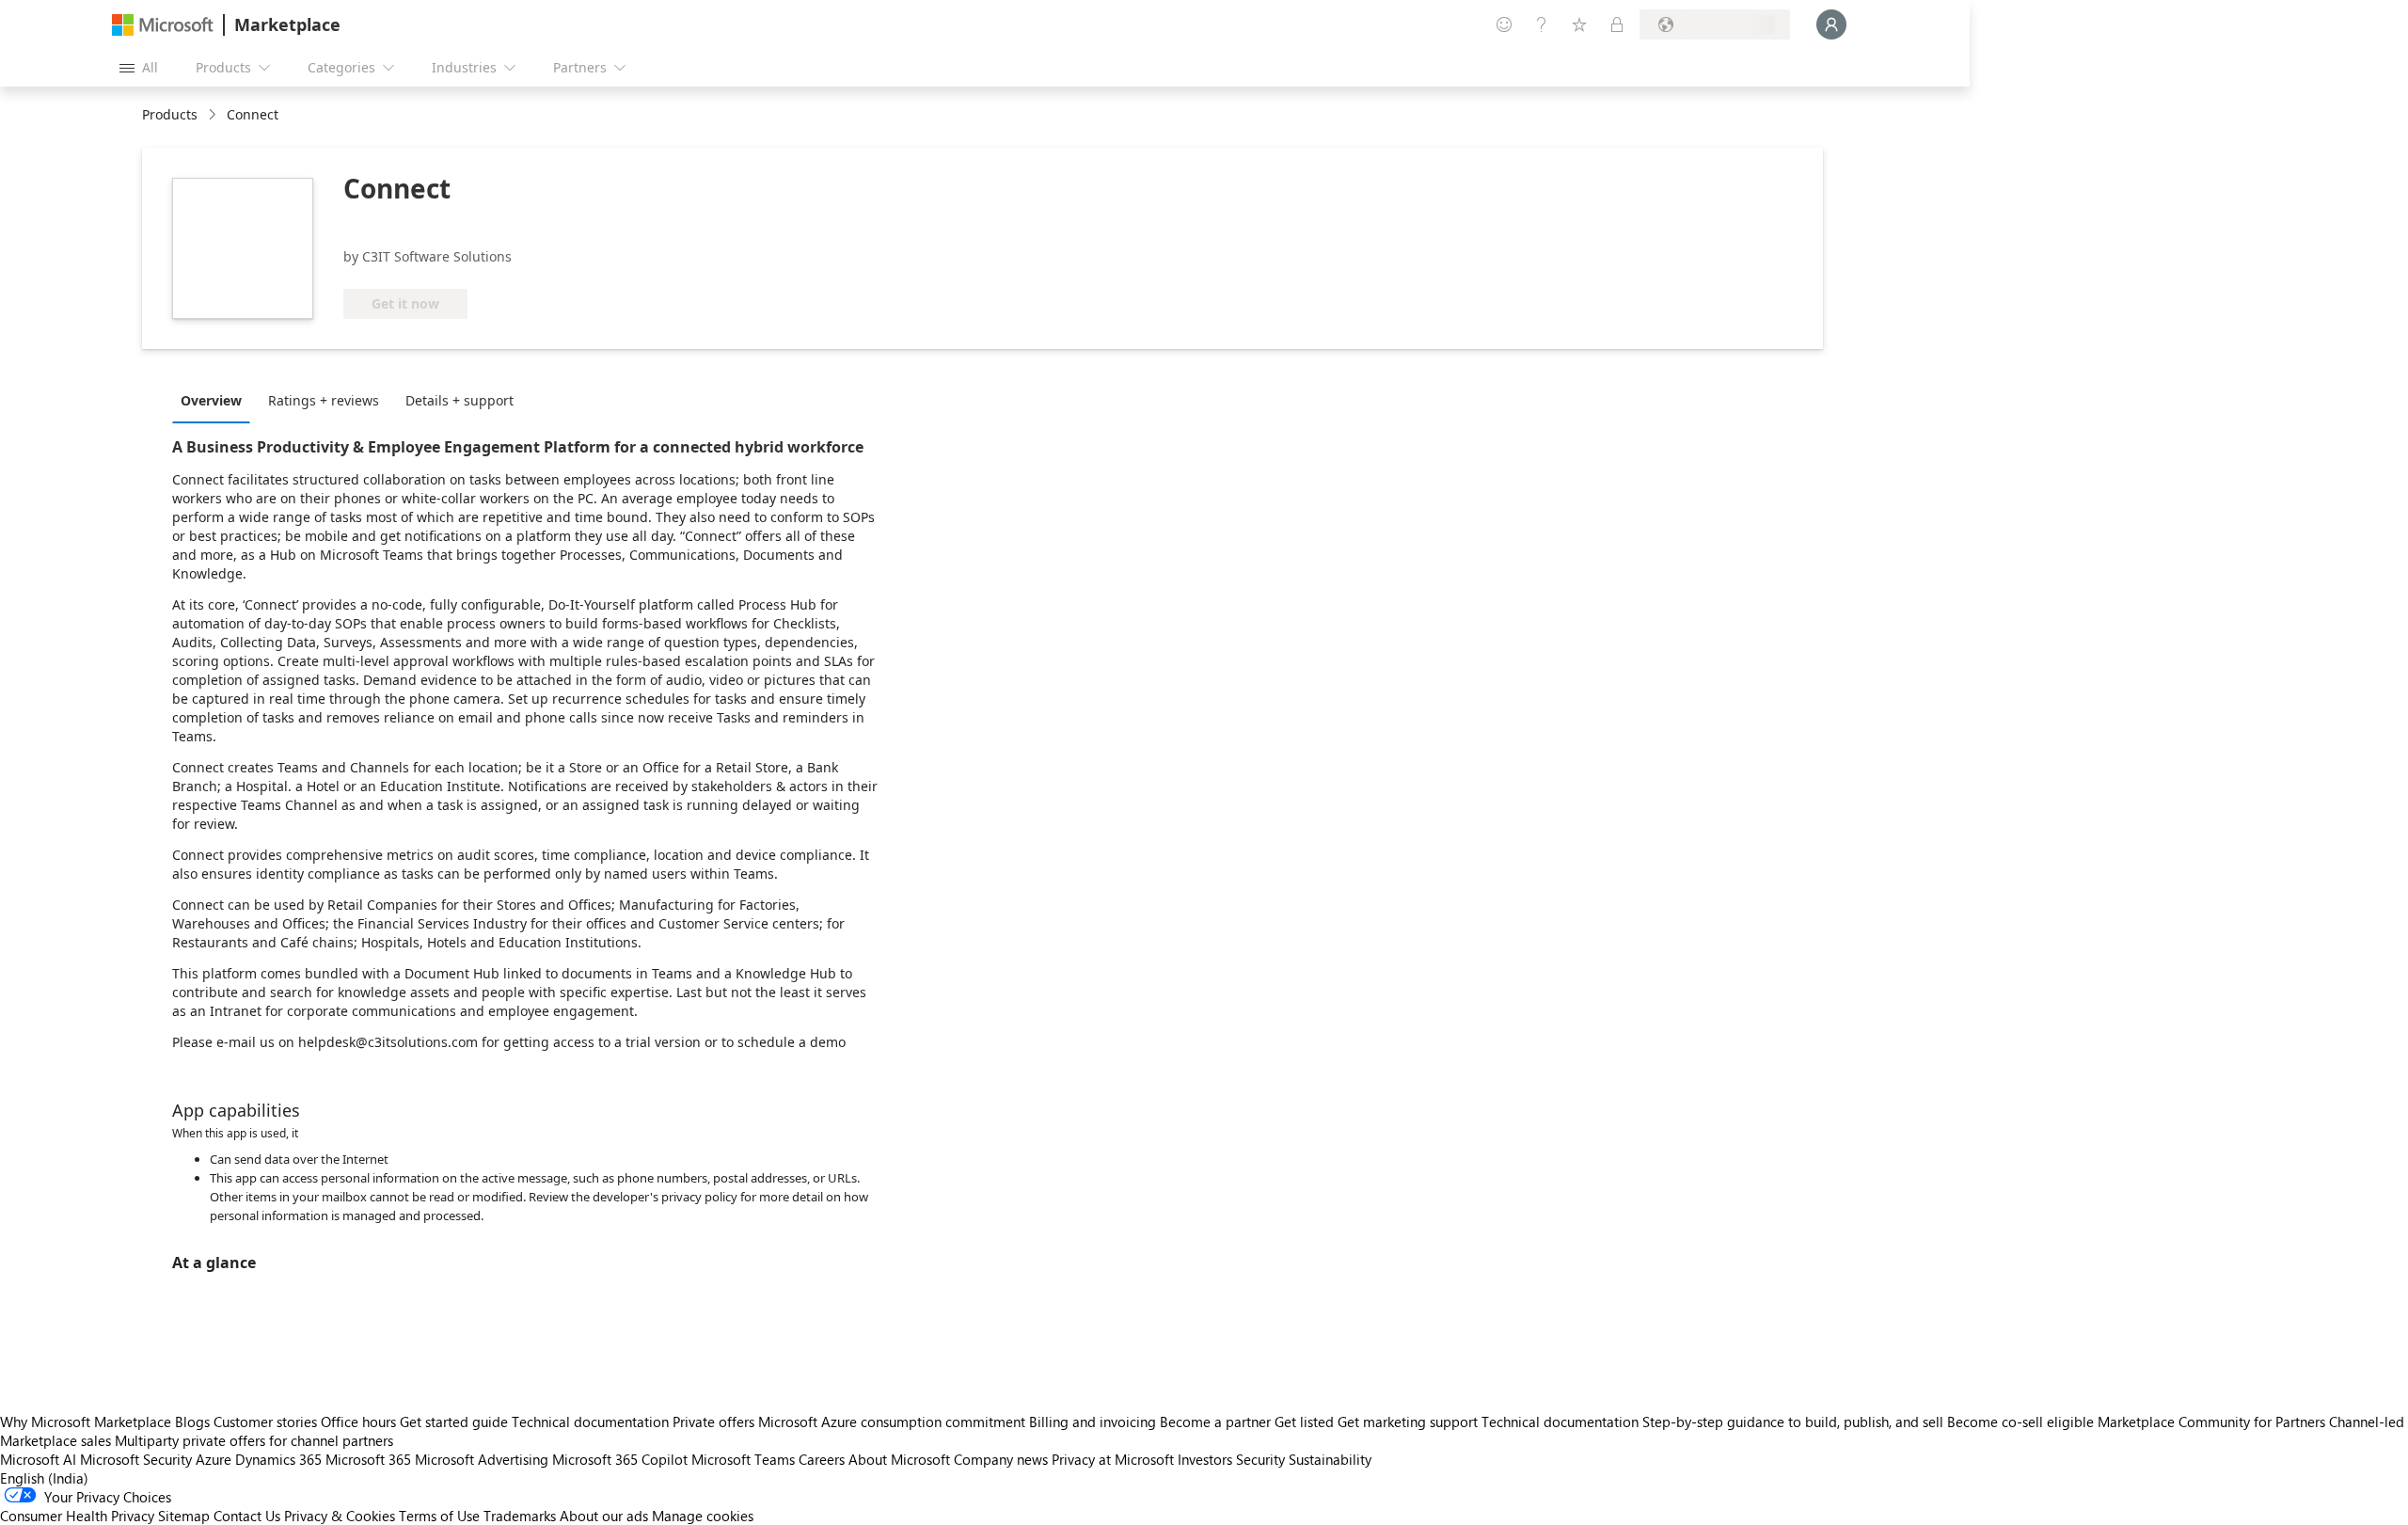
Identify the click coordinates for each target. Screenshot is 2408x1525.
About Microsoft (899, 1459)
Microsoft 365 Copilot (620, 1459)
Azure (214, 1459)
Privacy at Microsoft (1113, 1459)
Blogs (192, 1422)
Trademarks (520, 1516)
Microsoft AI (38, 1459)
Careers (822, 1459)
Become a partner (1215, 1422)
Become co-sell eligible (2020, 1422)
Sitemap (184, 1516)
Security (1260, 1459)
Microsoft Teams (743, 1459)
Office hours (358, 1422)
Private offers (713, 1422)
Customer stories (265, 1422)
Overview (211, 400)
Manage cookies (703, 1516)
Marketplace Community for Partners (2211, 1422)
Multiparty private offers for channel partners (254, 1440)
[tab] (216, 400)
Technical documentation (590, 1422)
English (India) (44, 1478)
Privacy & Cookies (340, 1516)
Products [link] (170, 114)
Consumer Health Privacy (77, 1516)
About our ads (604, 1516)
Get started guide (454, 1422)
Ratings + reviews (324, 400)
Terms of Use (439, 1516)
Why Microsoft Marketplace (86, 1422)
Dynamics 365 (278, 1459)
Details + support (459, 400)
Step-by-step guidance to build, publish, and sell (1793, 1422)
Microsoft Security (136, 1459)
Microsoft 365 (368, 1459)
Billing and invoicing (1093, 1422)
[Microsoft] (163, 25)
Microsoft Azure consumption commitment (894, 1422)
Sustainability (1330, 1459)
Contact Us (247, 1516)
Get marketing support (1408, 1422)
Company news (1001, 1459)
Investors (1205, 1459)
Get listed (1304, 1422)
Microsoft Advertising (482, 1459)
